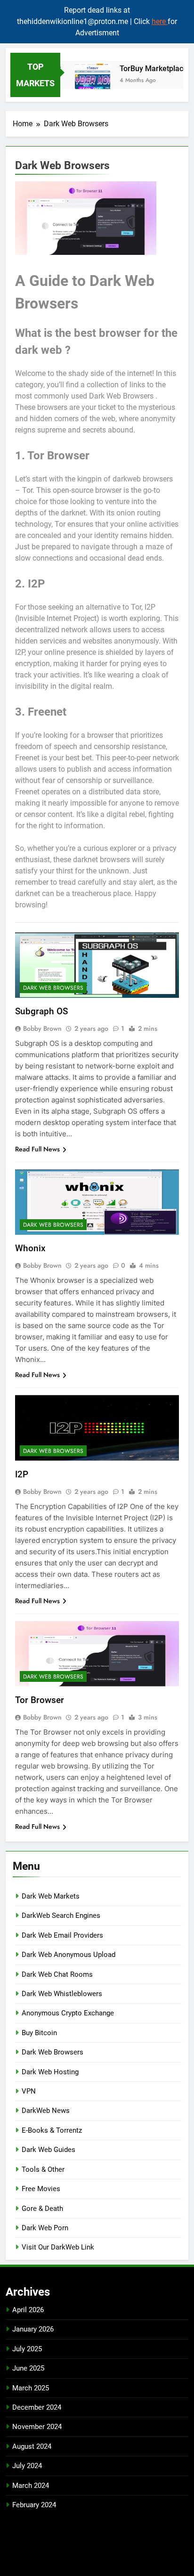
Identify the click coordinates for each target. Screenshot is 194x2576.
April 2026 (28, 2310)
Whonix (30, 1248)
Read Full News (37, 1149)
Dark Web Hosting (50, 2072)
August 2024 (32, 2446)
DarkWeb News (46, 2111)
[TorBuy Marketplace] (86, 81)
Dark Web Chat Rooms (57, 1974)
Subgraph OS (41, 1011)
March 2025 (31, 2388)
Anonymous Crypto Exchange (68, 2013)
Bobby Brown (42, 1028)
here (160, 21)
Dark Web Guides (48, 2150)
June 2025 (28, 2368)
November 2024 (37, 2427)
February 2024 (34, 2505)
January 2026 (33, 2329)
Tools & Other (43, 2169)
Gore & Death (42, 2209)
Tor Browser (40, 1700)
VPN (29, 2091)
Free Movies (41, 2189)
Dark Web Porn (45, 2228)
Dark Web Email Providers (62, 1935)
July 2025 (27, 2349)
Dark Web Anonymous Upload (69, 1955)
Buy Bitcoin (39, 2033)
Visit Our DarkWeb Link (58, 2247)
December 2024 (37, 2407)
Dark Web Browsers (53, 988)
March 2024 (31, 2486)
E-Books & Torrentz (52, 2130)
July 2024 (27, 2466)
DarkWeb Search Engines (61, 1916)
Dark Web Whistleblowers (62, 1994)
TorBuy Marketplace (147, 69)
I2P (22, 1474)
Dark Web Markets (51, 1896)
